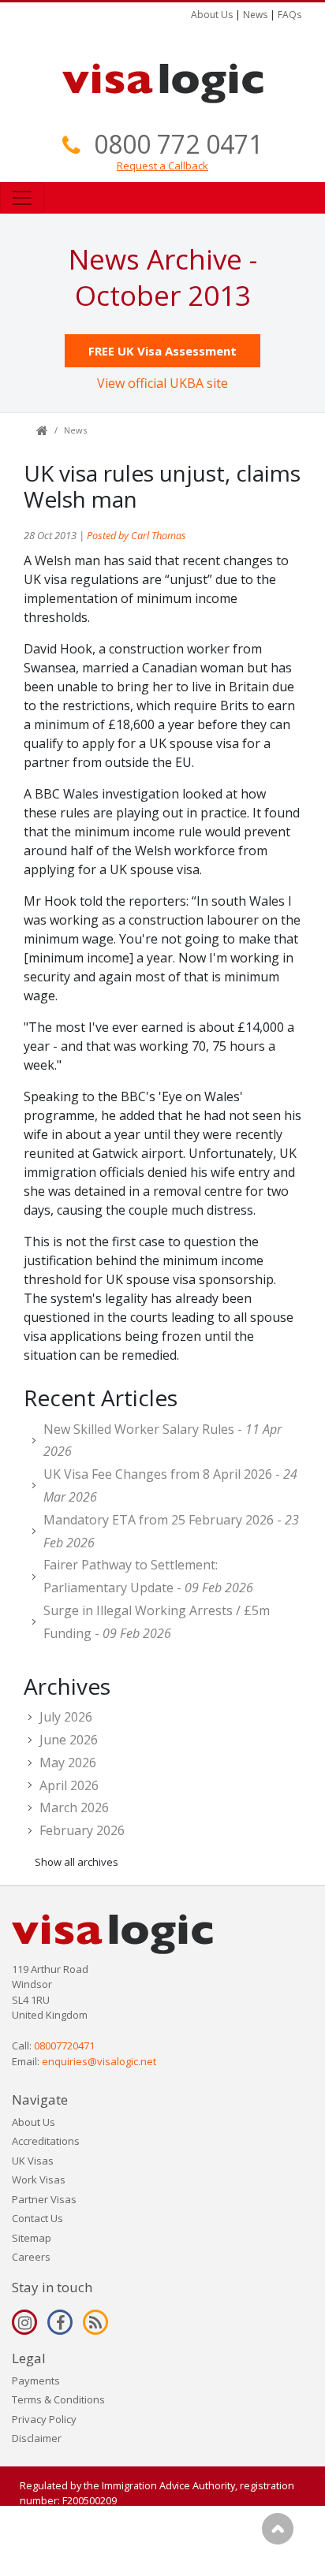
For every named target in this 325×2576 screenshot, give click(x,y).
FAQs (290, 15)
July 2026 (66, 1717)
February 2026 (82, 1830)
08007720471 (64, 2046)
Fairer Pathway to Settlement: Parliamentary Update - (148, 1576)
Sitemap (32, 2238)
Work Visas (39, 2180)
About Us (212, 15)
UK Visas (33, 2161)
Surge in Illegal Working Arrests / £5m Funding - (157, 1622)
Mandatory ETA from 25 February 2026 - (171, 1531)
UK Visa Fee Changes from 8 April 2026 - (170, 1485)
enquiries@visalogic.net (99, 2061)
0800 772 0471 (178, 144)
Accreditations (46, 2141)
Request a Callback (162, 166)
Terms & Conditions (58, 2399)
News (255, 15)
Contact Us (37, 2218)
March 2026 (74, 1807)
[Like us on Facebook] (60, 2322)
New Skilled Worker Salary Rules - (162, 1441)
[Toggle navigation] (22, 198)
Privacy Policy (44, 2419)
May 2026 (68, 1763)
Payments (36, 2381)
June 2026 (69, 1740)
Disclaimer (37, 2438)
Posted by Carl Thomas (136, 535)
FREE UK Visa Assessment (162, 351)
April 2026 (69, 1785)
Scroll (278, 2529)
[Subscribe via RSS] (95, 2322)
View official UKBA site (162, 383)
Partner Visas (44, 2199)
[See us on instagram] (24, 2322)
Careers (31, 2257)
